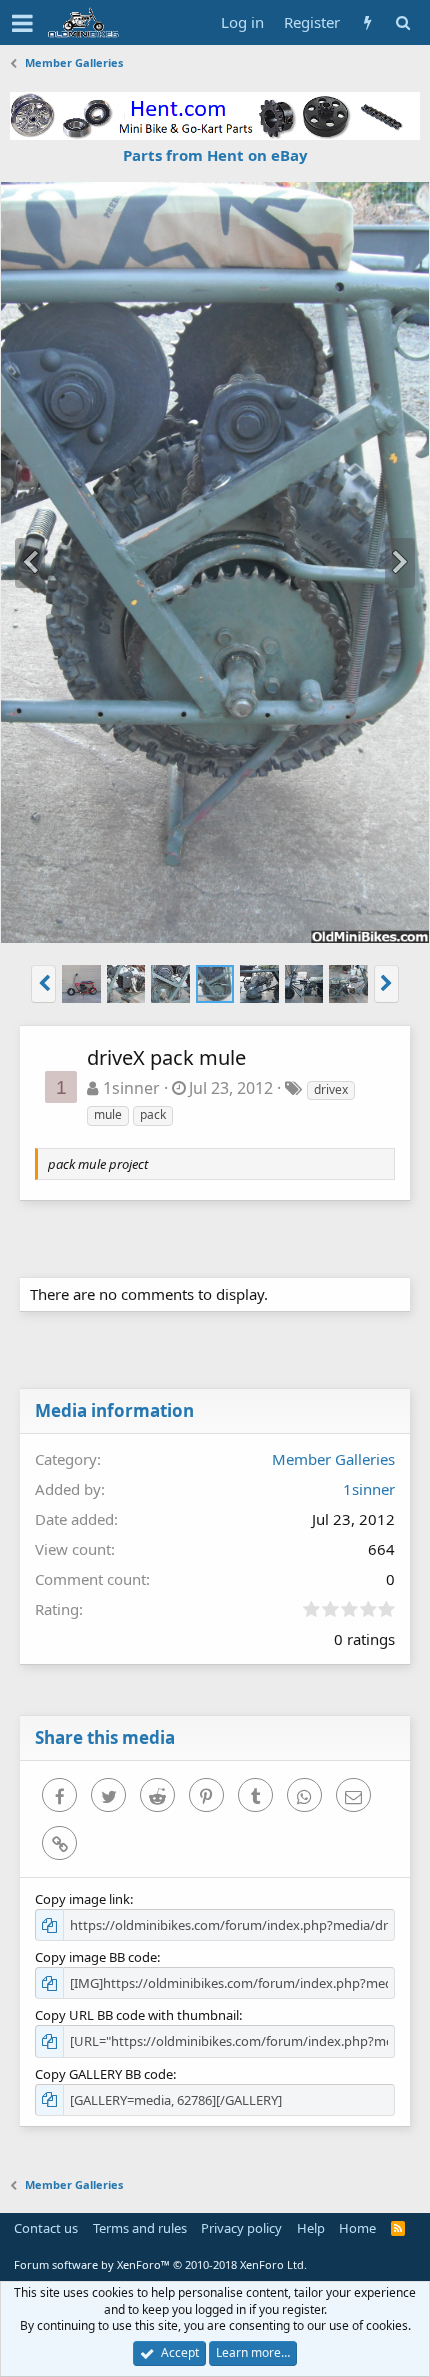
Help (311, 2228)
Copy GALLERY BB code (104, 2074)
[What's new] (367, 22)
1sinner (131, 1088)
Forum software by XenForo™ (160, 2264)
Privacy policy (241, 2228)
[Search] (402, 22)
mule (108, 1114)
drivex (331, 1089)
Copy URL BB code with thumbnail (137, 2015)
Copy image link (82, 1899)
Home (357, 2228)
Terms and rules (140, 2228)
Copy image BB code (96, 1957)
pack (153, 1114)
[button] (22, 23)
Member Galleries (333, 1459)
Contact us (46, 2228)
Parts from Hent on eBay (215, 155)
